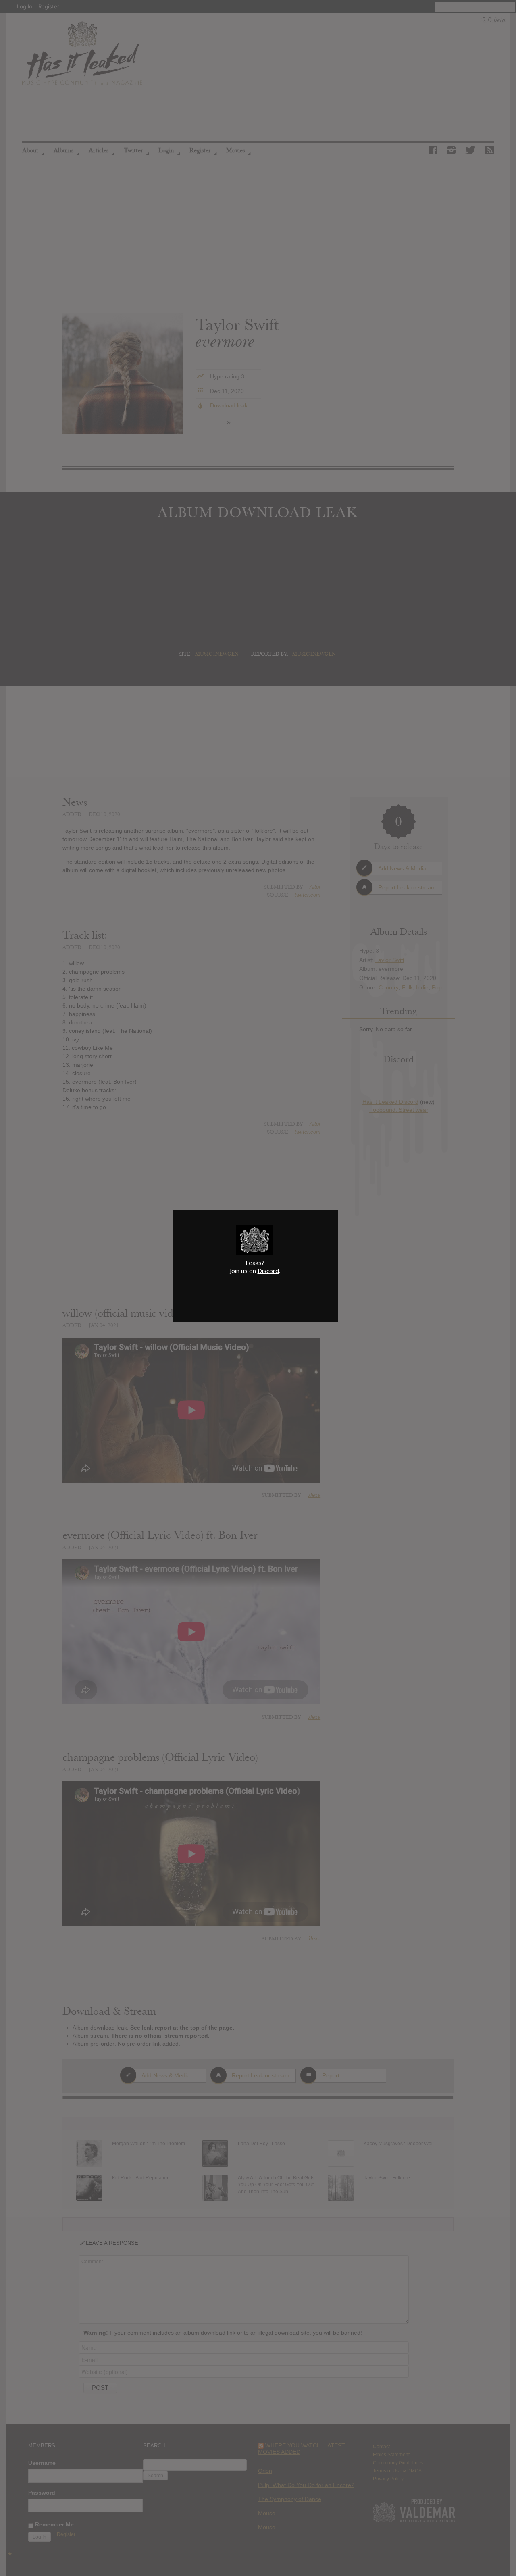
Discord (268, 1271)
